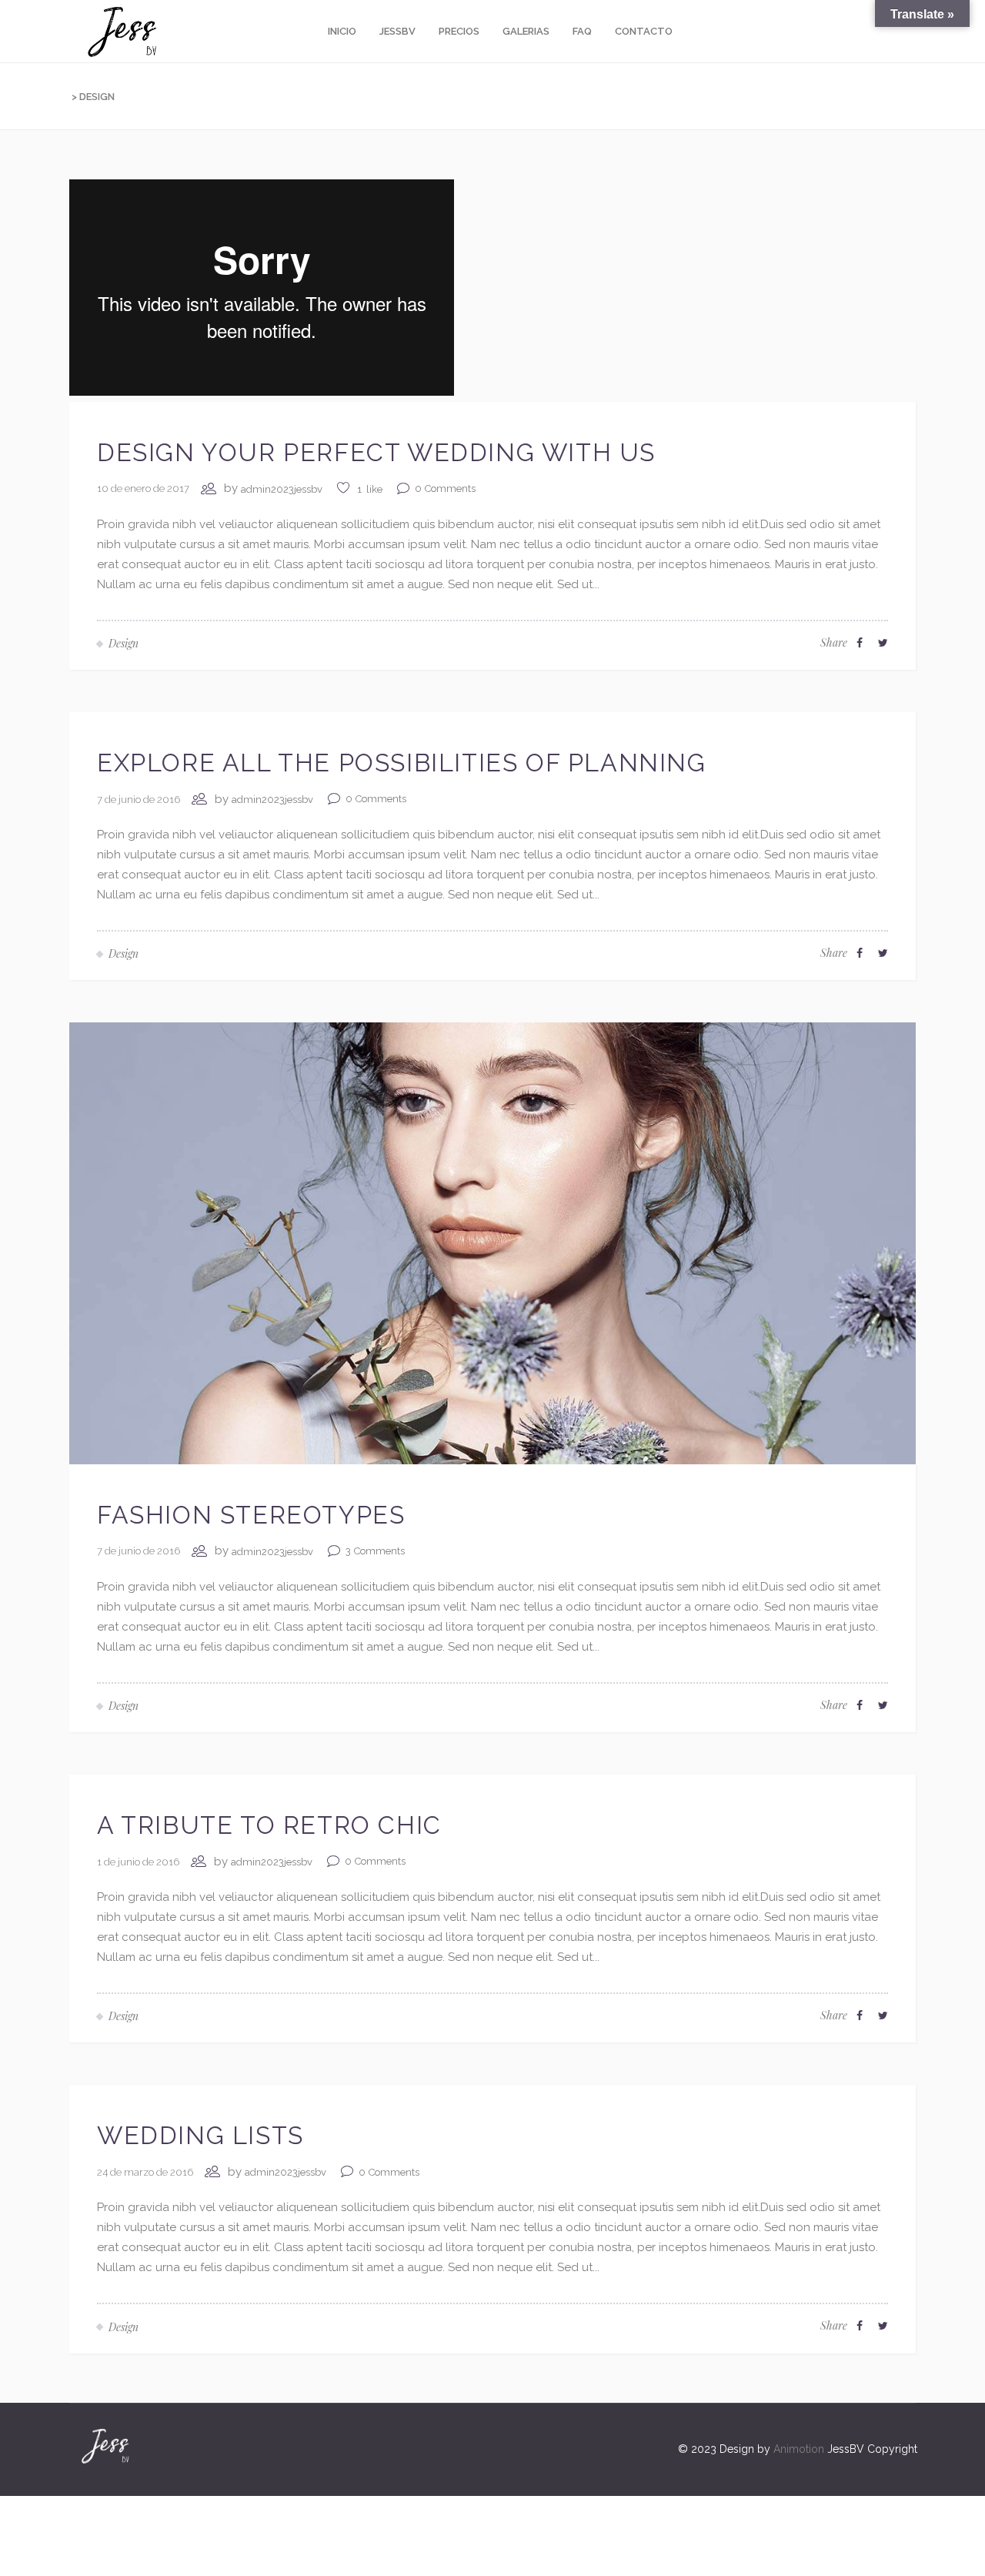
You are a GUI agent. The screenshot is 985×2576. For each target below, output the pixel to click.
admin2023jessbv (282, 489)
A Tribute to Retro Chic (269, 1825)
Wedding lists (200, 2135)
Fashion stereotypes (251, 1515)
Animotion (799, 2449)
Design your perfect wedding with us (376, 452)
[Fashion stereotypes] (492, 1243)
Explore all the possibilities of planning (402, 763)
